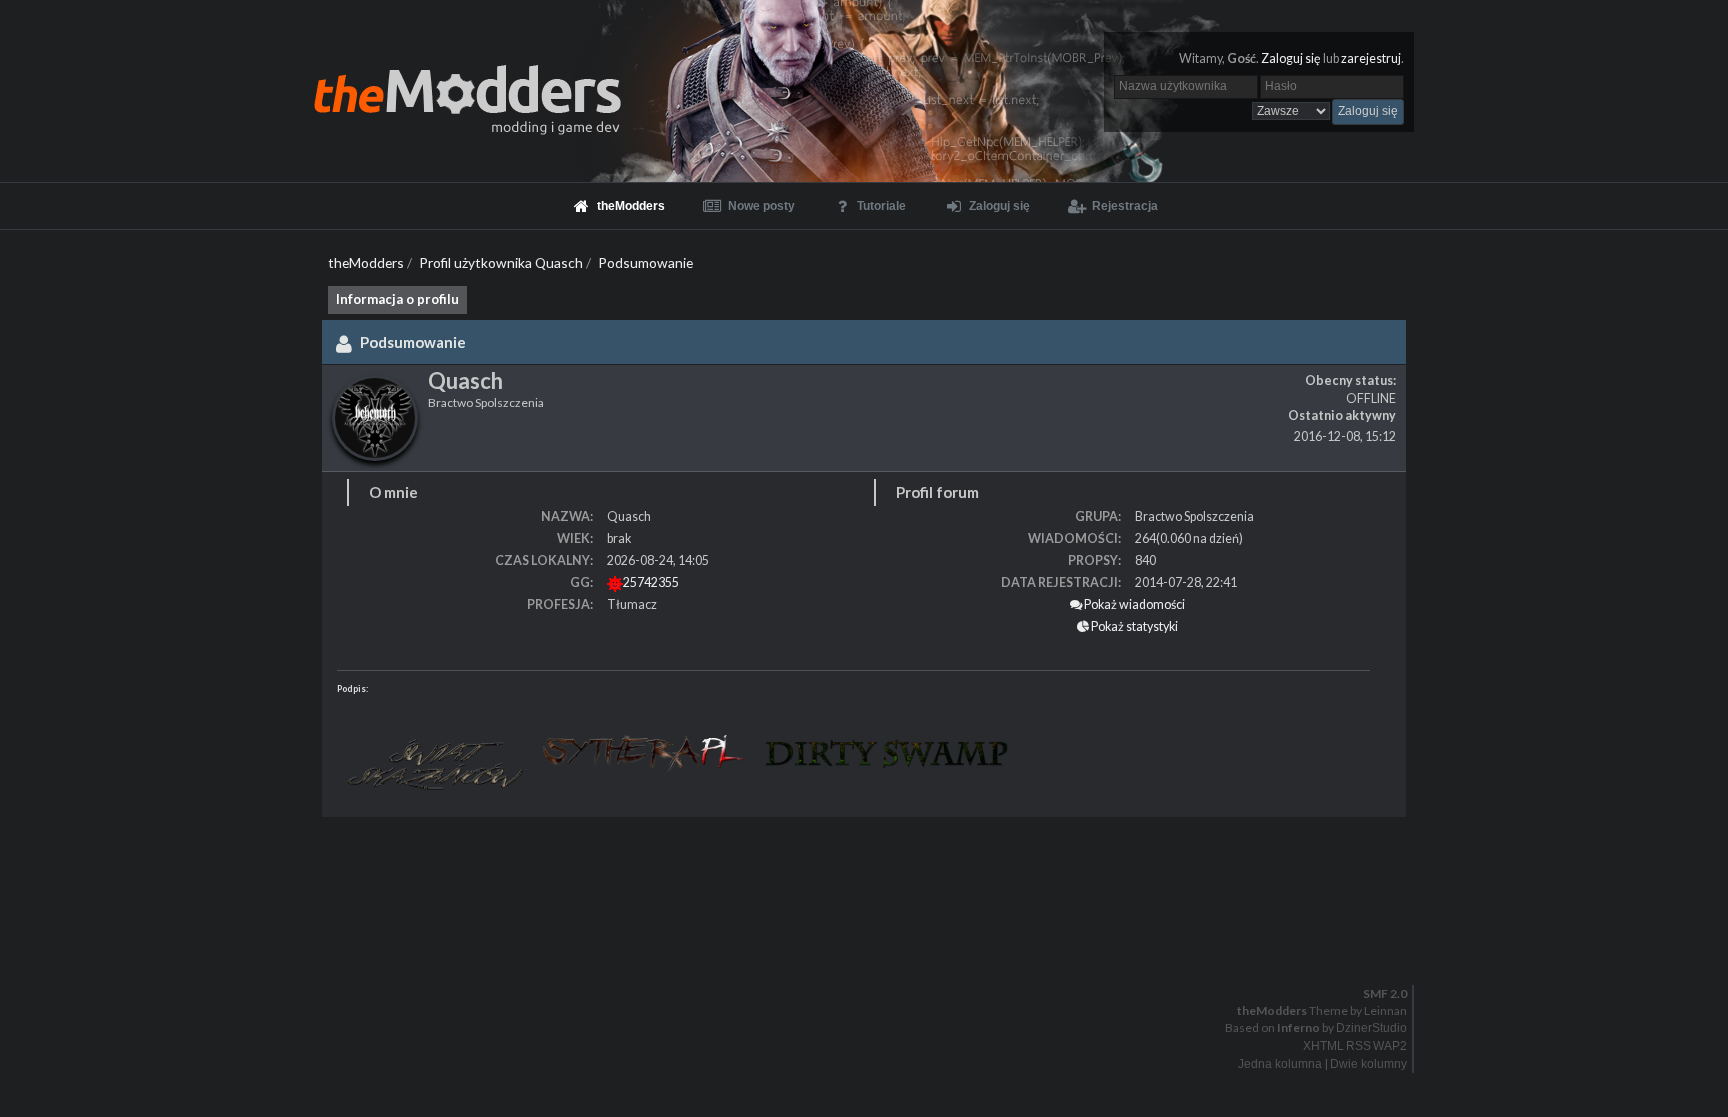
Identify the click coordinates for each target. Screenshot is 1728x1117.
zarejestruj (1371, 58)
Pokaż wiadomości (1133, 604)
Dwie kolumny (1368, 1064)
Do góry (872, 952)
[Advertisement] (600, 877)
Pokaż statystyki (1133, 626)
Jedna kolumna (1280, 1064)
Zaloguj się (1291, 58)
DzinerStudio (1371, 1028)
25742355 (651, 582)
